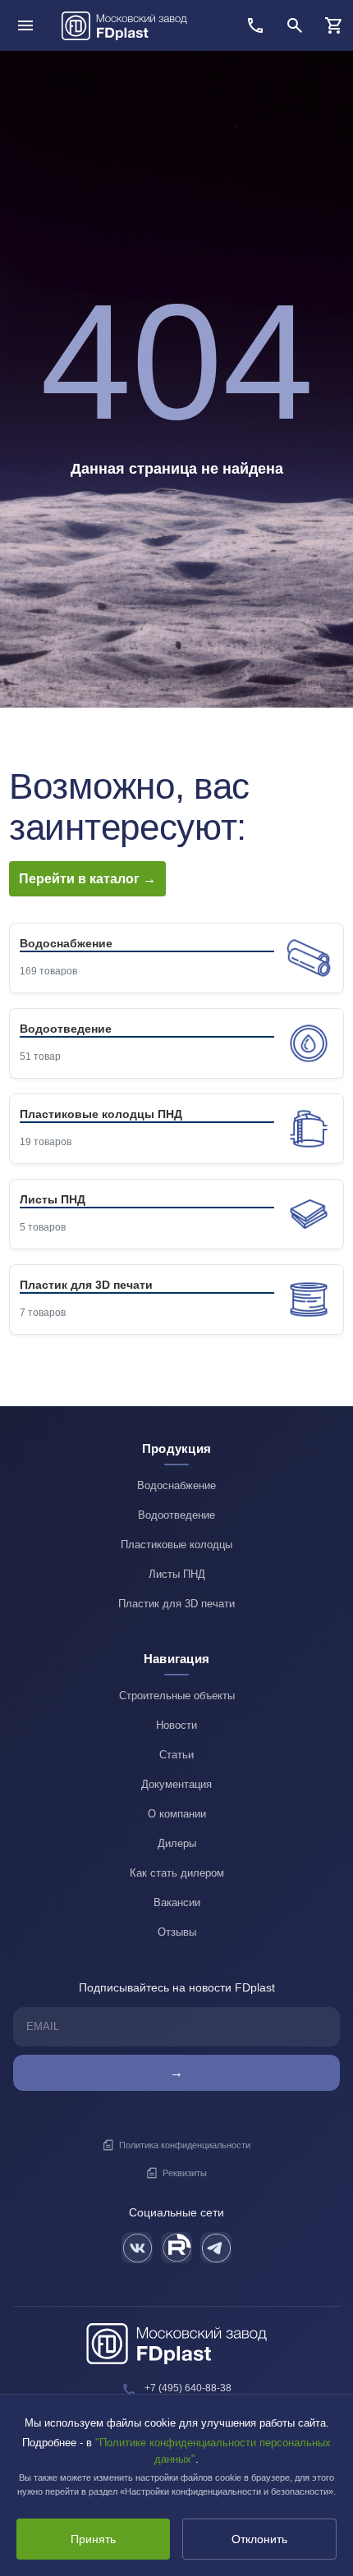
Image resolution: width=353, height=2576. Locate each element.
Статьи (176, 1755)
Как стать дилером (177, 1873)
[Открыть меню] (25, 25)
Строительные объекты (177, 1696)
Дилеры (177, 1843)
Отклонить (259, 2539)
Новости (176, 1725)
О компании (177, 1814)
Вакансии (177, 1902)
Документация (176, 1784)
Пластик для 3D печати (176, 1604)
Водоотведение (176, 1515)
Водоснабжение (176, 1485)
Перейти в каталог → (87, 879)
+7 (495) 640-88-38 (188, 2388)
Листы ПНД (177, 1574)
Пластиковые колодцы (176, 1545)
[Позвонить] (255, 25)
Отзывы (177, 1932)
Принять (93, 2539)
